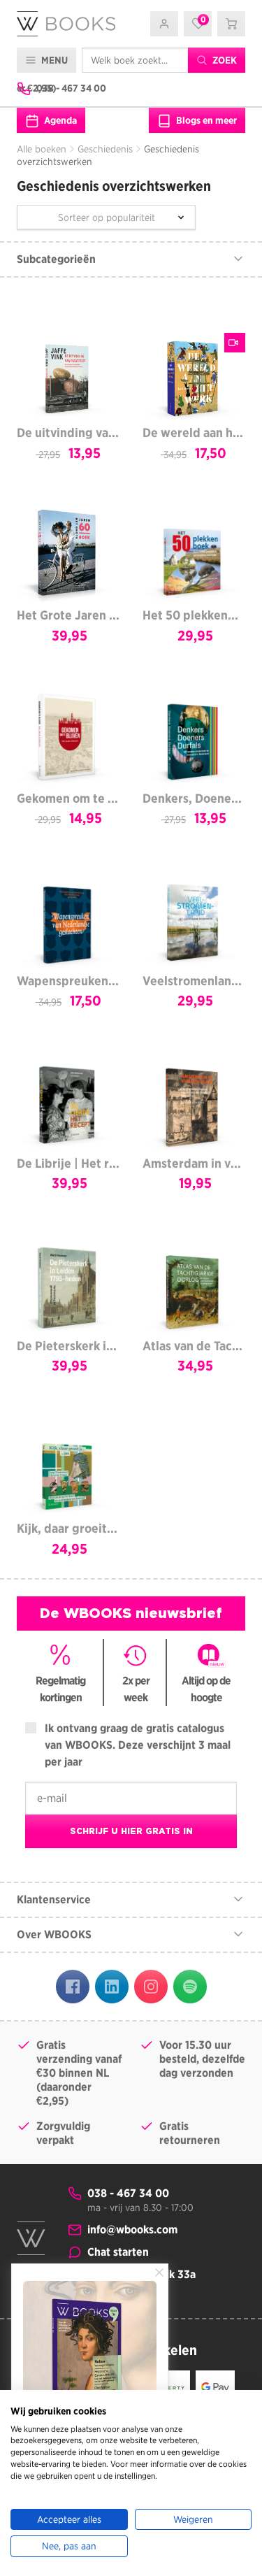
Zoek (224, 60)
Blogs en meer (205, 120)
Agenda (59, 120)
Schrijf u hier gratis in (131, 1831)
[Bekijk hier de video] (235, 343)
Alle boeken (42, 149)
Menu (53, 60)
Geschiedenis (105, 149)
